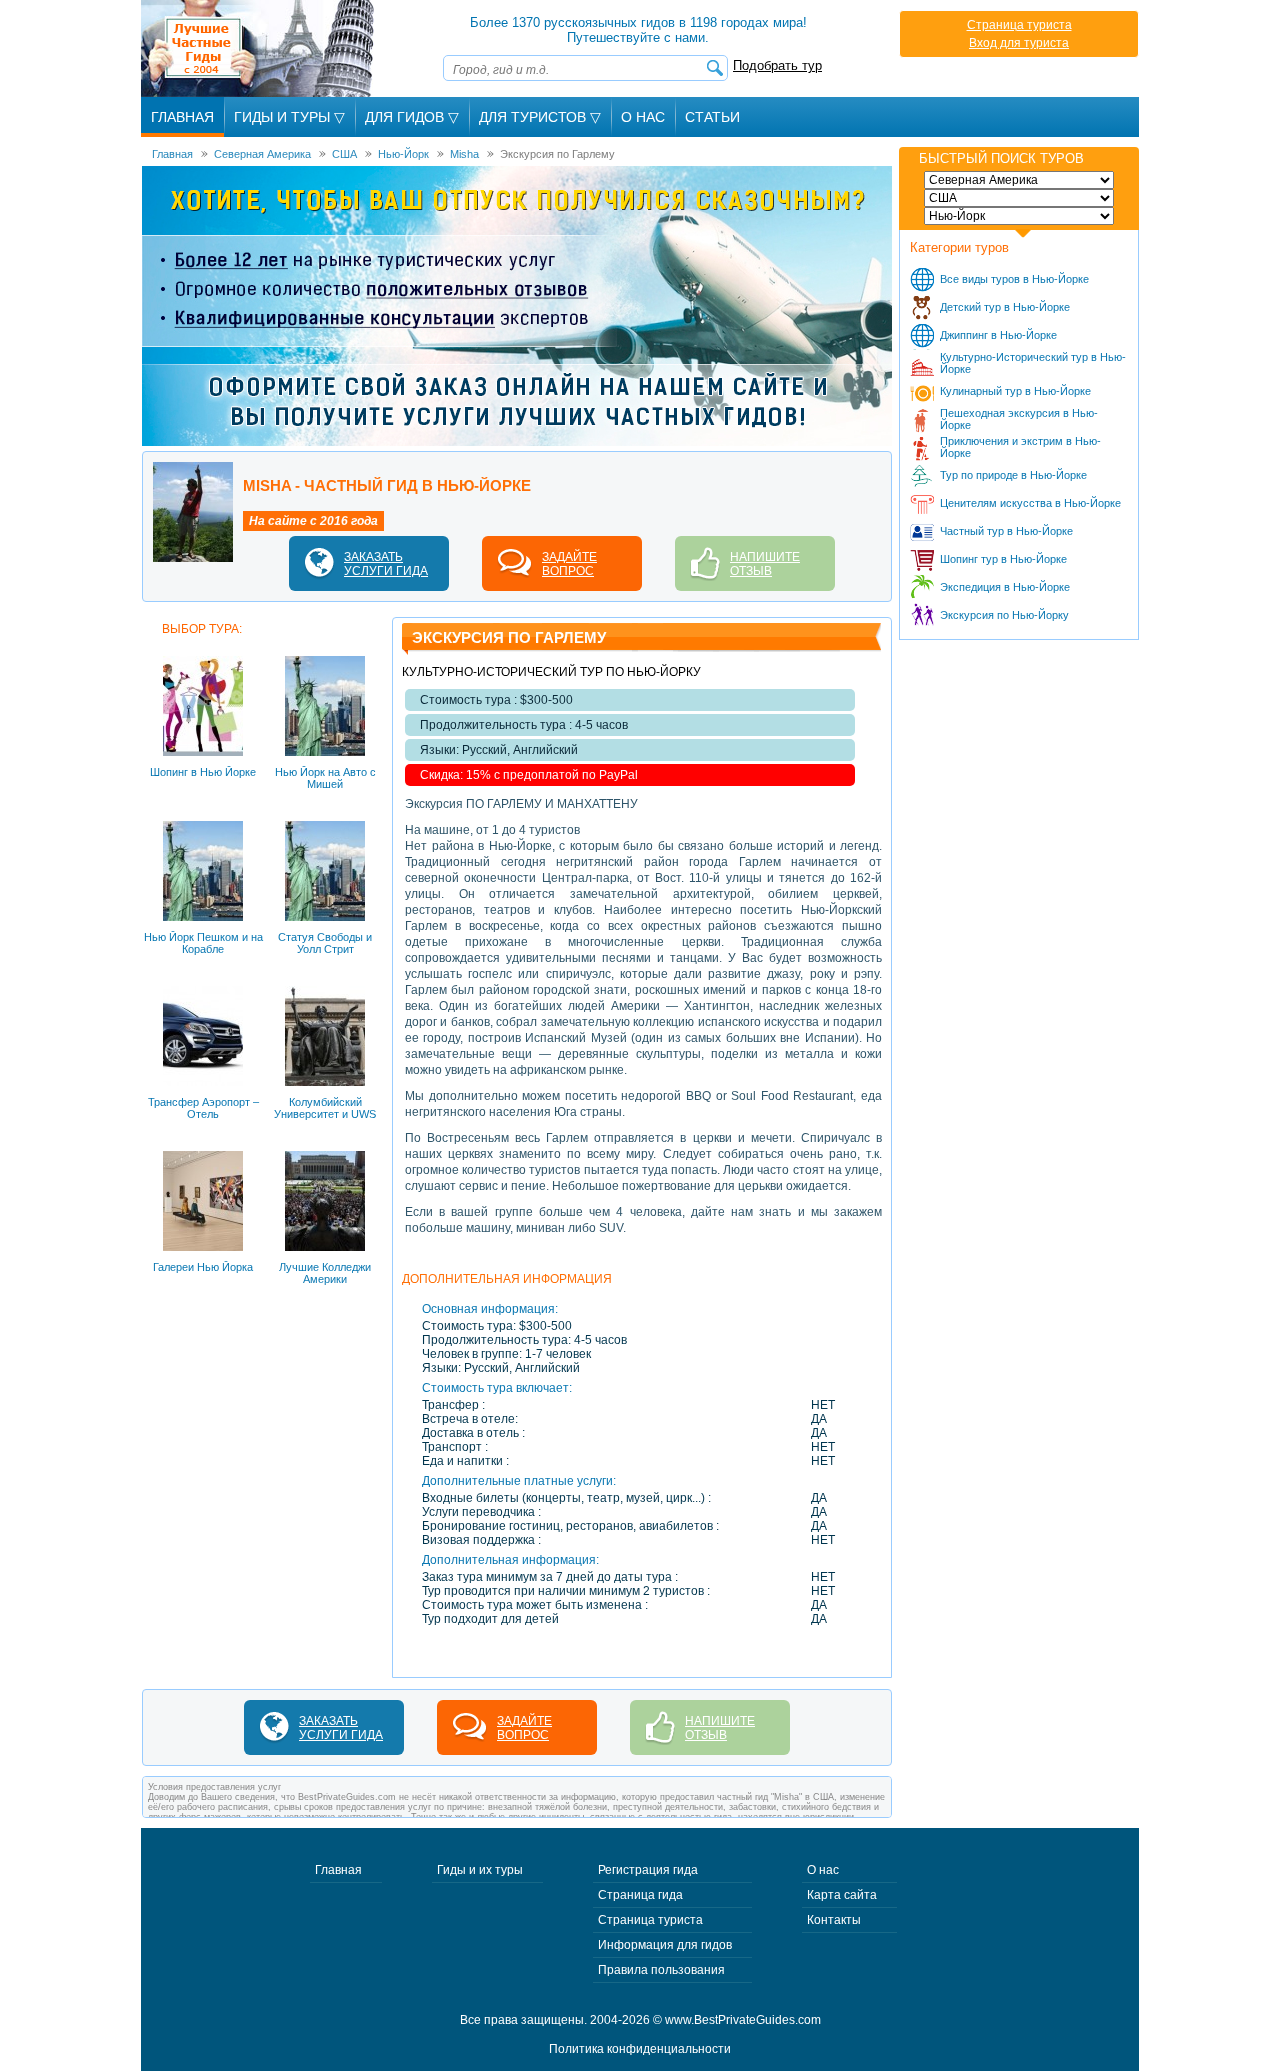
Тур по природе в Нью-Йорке (1013, 475)
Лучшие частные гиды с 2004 (259, 48)
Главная (182, 117)
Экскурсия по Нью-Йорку (1004, 615)
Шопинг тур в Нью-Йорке (1003, 559)
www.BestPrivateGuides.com (743, 2020)
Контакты (834, 1920)
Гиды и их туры (480, 1870)
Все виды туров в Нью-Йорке (1014, 279)
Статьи (712, 117)
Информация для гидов (665, 1945)
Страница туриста (1019, 25)
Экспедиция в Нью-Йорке (1005, 587)
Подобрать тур (777, 65)
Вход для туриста (1019, 43)
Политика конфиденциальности (640, 2049)
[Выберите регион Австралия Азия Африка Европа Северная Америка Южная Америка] (1019, 180)
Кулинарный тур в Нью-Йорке (1015, 391)
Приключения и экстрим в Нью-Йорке (1020, 447)
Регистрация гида (648, 1870)
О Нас (643, 117)
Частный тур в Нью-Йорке (1006, 531)
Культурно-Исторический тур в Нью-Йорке (1033, 363)
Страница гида (640, 1895)
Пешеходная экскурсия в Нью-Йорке (1019, 419)
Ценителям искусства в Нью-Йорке (1030, 503)
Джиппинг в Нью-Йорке (998, 335)
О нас (823, 1870)
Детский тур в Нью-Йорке (1005, 307)
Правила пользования (661, 1970)
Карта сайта (842, 1895)
